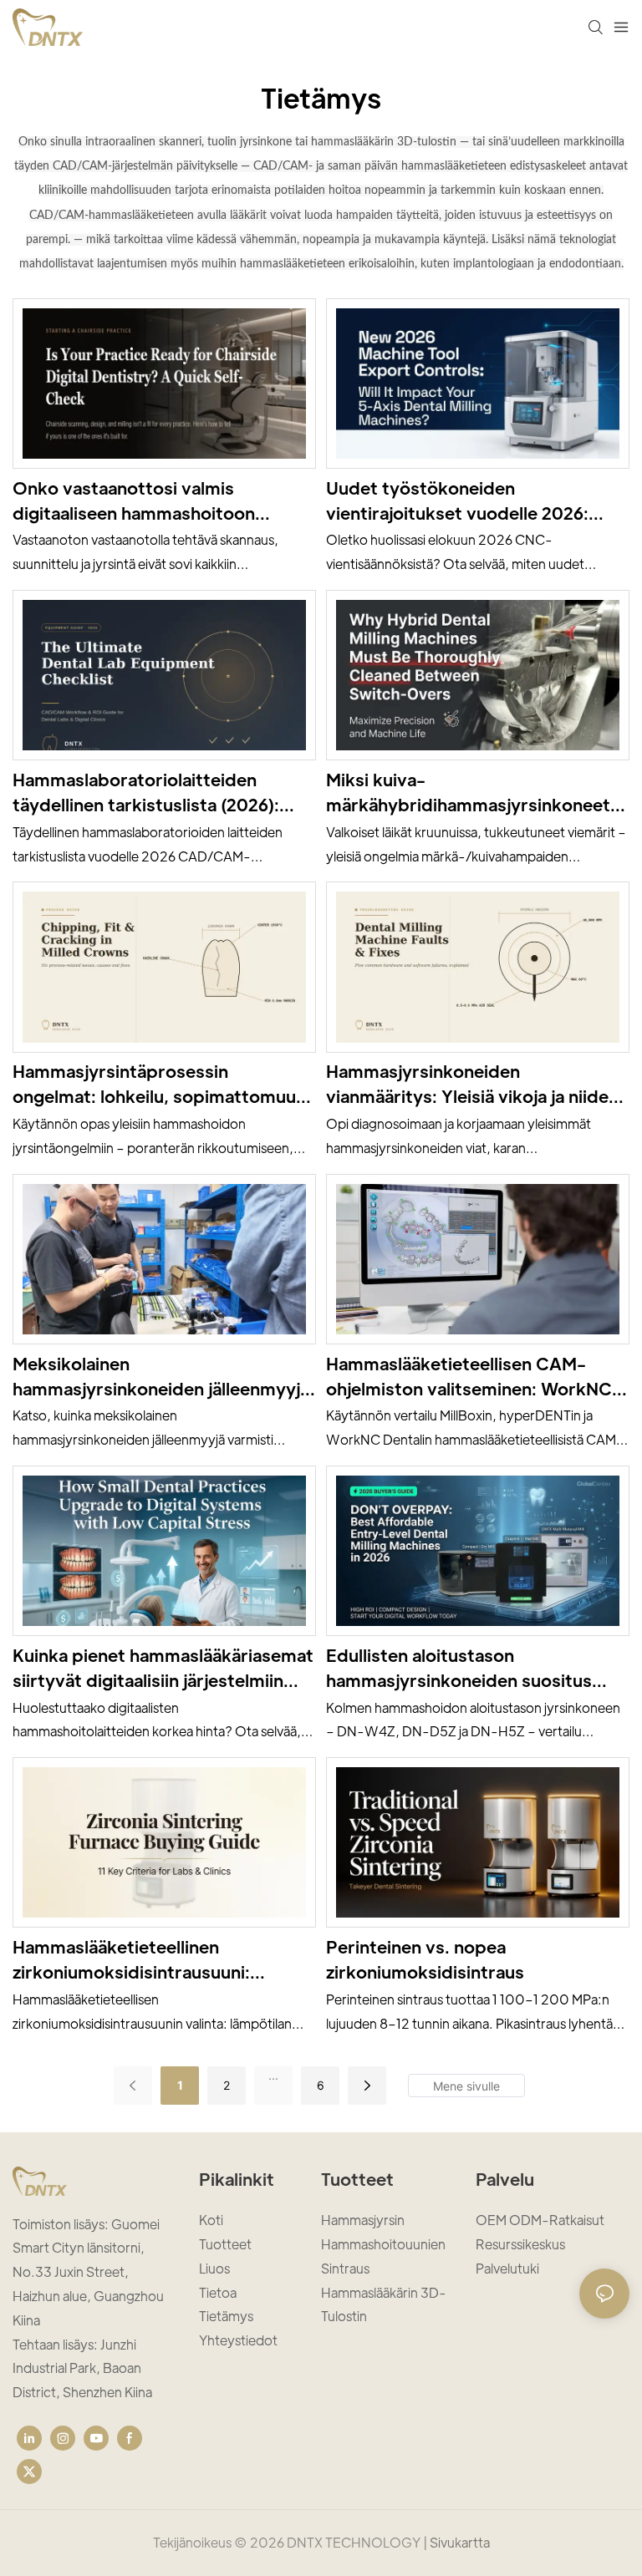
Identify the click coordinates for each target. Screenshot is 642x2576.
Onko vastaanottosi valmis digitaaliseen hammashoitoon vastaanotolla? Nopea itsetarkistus (157, 501)
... (273, 2075)
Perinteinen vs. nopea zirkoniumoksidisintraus (425, 1959)
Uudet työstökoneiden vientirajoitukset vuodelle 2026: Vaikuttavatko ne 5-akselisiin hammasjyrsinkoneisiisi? (457, 501)
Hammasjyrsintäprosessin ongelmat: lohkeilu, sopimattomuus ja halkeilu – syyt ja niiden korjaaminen (159, 1085)
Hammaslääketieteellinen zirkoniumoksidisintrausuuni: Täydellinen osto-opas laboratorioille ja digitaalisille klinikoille (131, 1960)
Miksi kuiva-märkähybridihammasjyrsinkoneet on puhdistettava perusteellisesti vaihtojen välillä (468, 793)
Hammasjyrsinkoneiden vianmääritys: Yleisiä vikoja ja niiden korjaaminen (472, 1085)
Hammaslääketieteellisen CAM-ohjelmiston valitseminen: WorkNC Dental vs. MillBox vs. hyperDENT (469, 1377)
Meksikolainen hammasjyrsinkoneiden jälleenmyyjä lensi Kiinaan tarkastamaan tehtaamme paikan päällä (161, 1377)
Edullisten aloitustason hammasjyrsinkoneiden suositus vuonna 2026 (459, 1669)
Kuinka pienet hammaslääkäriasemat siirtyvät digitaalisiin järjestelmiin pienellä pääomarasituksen (163, 1669)
